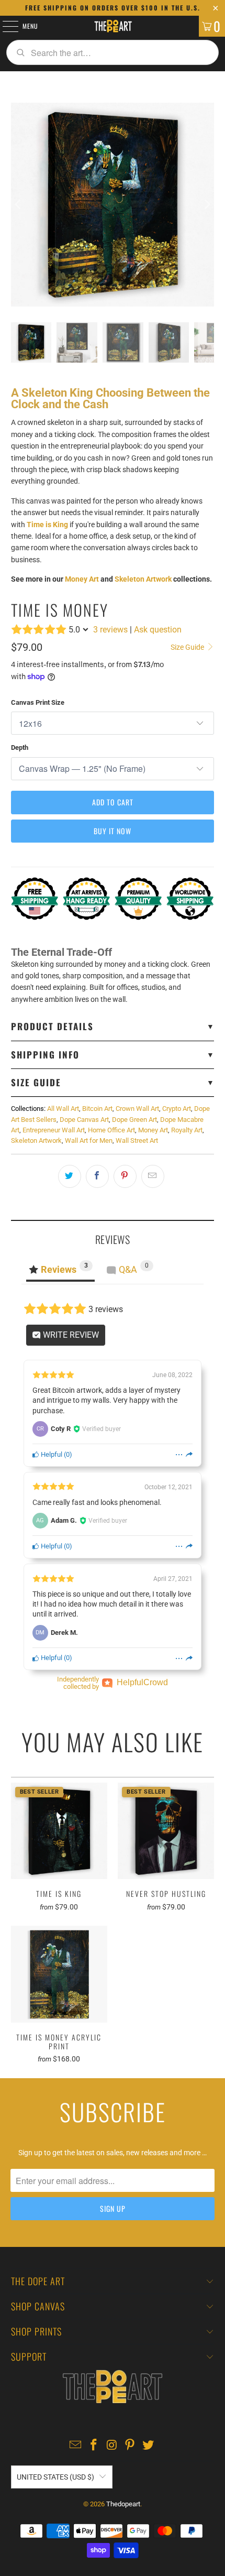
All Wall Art (63, 1109)
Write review (70, 1335)
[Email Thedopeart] (76, 2446)
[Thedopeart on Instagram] (112, 2446)
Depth (20, 747)
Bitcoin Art (97, 1109)
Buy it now (113, 831)
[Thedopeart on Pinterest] (130, 2446)
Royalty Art (187, 1130)
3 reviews (110, 630)
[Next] (206, 205)
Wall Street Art (137, 1140)
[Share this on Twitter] (70, 1176)
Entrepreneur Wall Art (54, 1130)
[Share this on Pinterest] (125, 1176)
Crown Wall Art (137, 1109)
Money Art (82, 579)
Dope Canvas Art (84, 1120)
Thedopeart (123, 2504)
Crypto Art (177, 1109)
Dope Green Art (134, 1120)
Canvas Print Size (38, 702)
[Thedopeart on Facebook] (94, 2446)
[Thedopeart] (113, 26)
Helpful (51, 1454)
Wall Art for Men (89, 1140)
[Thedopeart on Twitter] (149, 2446)
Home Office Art (111, 1130)
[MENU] (5, 26)
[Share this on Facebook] (97, 1176)
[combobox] (113, 52)
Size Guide (188, 647)
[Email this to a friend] (153, 1176)
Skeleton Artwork (143, 579)
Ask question (158, 630)
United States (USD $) (55, 2477)
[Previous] (19, 205)
